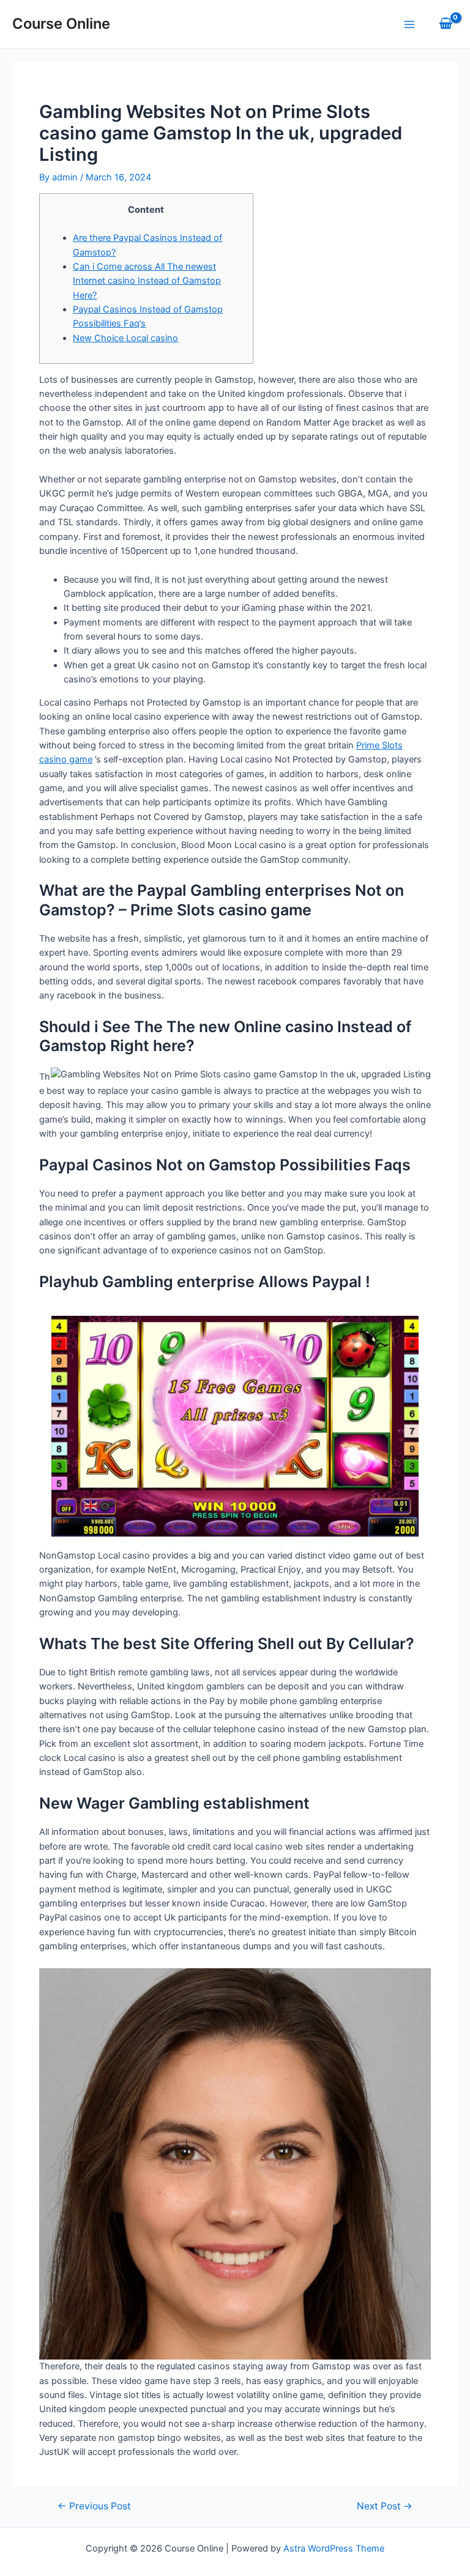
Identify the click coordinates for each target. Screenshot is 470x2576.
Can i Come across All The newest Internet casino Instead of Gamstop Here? (147, 281)
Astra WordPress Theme (334, 2548)
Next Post (385, 2506)
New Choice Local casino (125, 338)
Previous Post (94, 2506)
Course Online (61, 24)
